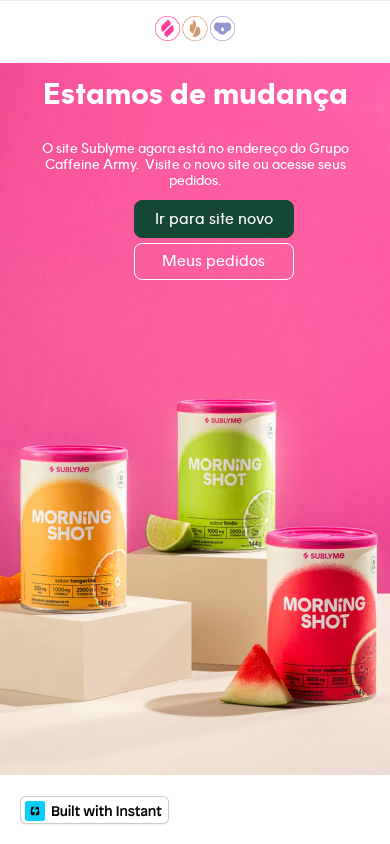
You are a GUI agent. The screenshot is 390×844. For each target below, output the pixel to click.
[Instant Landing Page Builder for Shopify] (94, 810)
